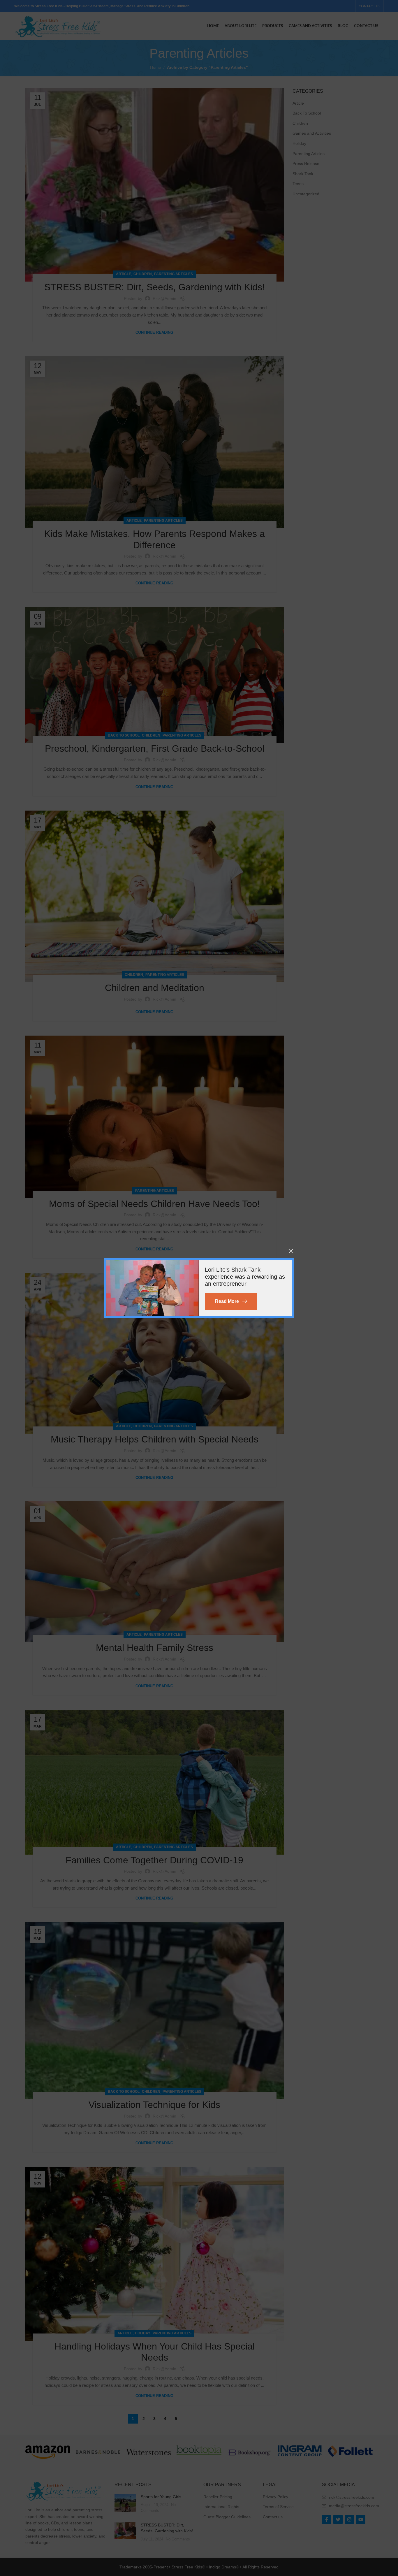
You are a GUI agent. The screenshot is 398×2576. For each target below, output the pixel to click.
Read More (227, 1301)
